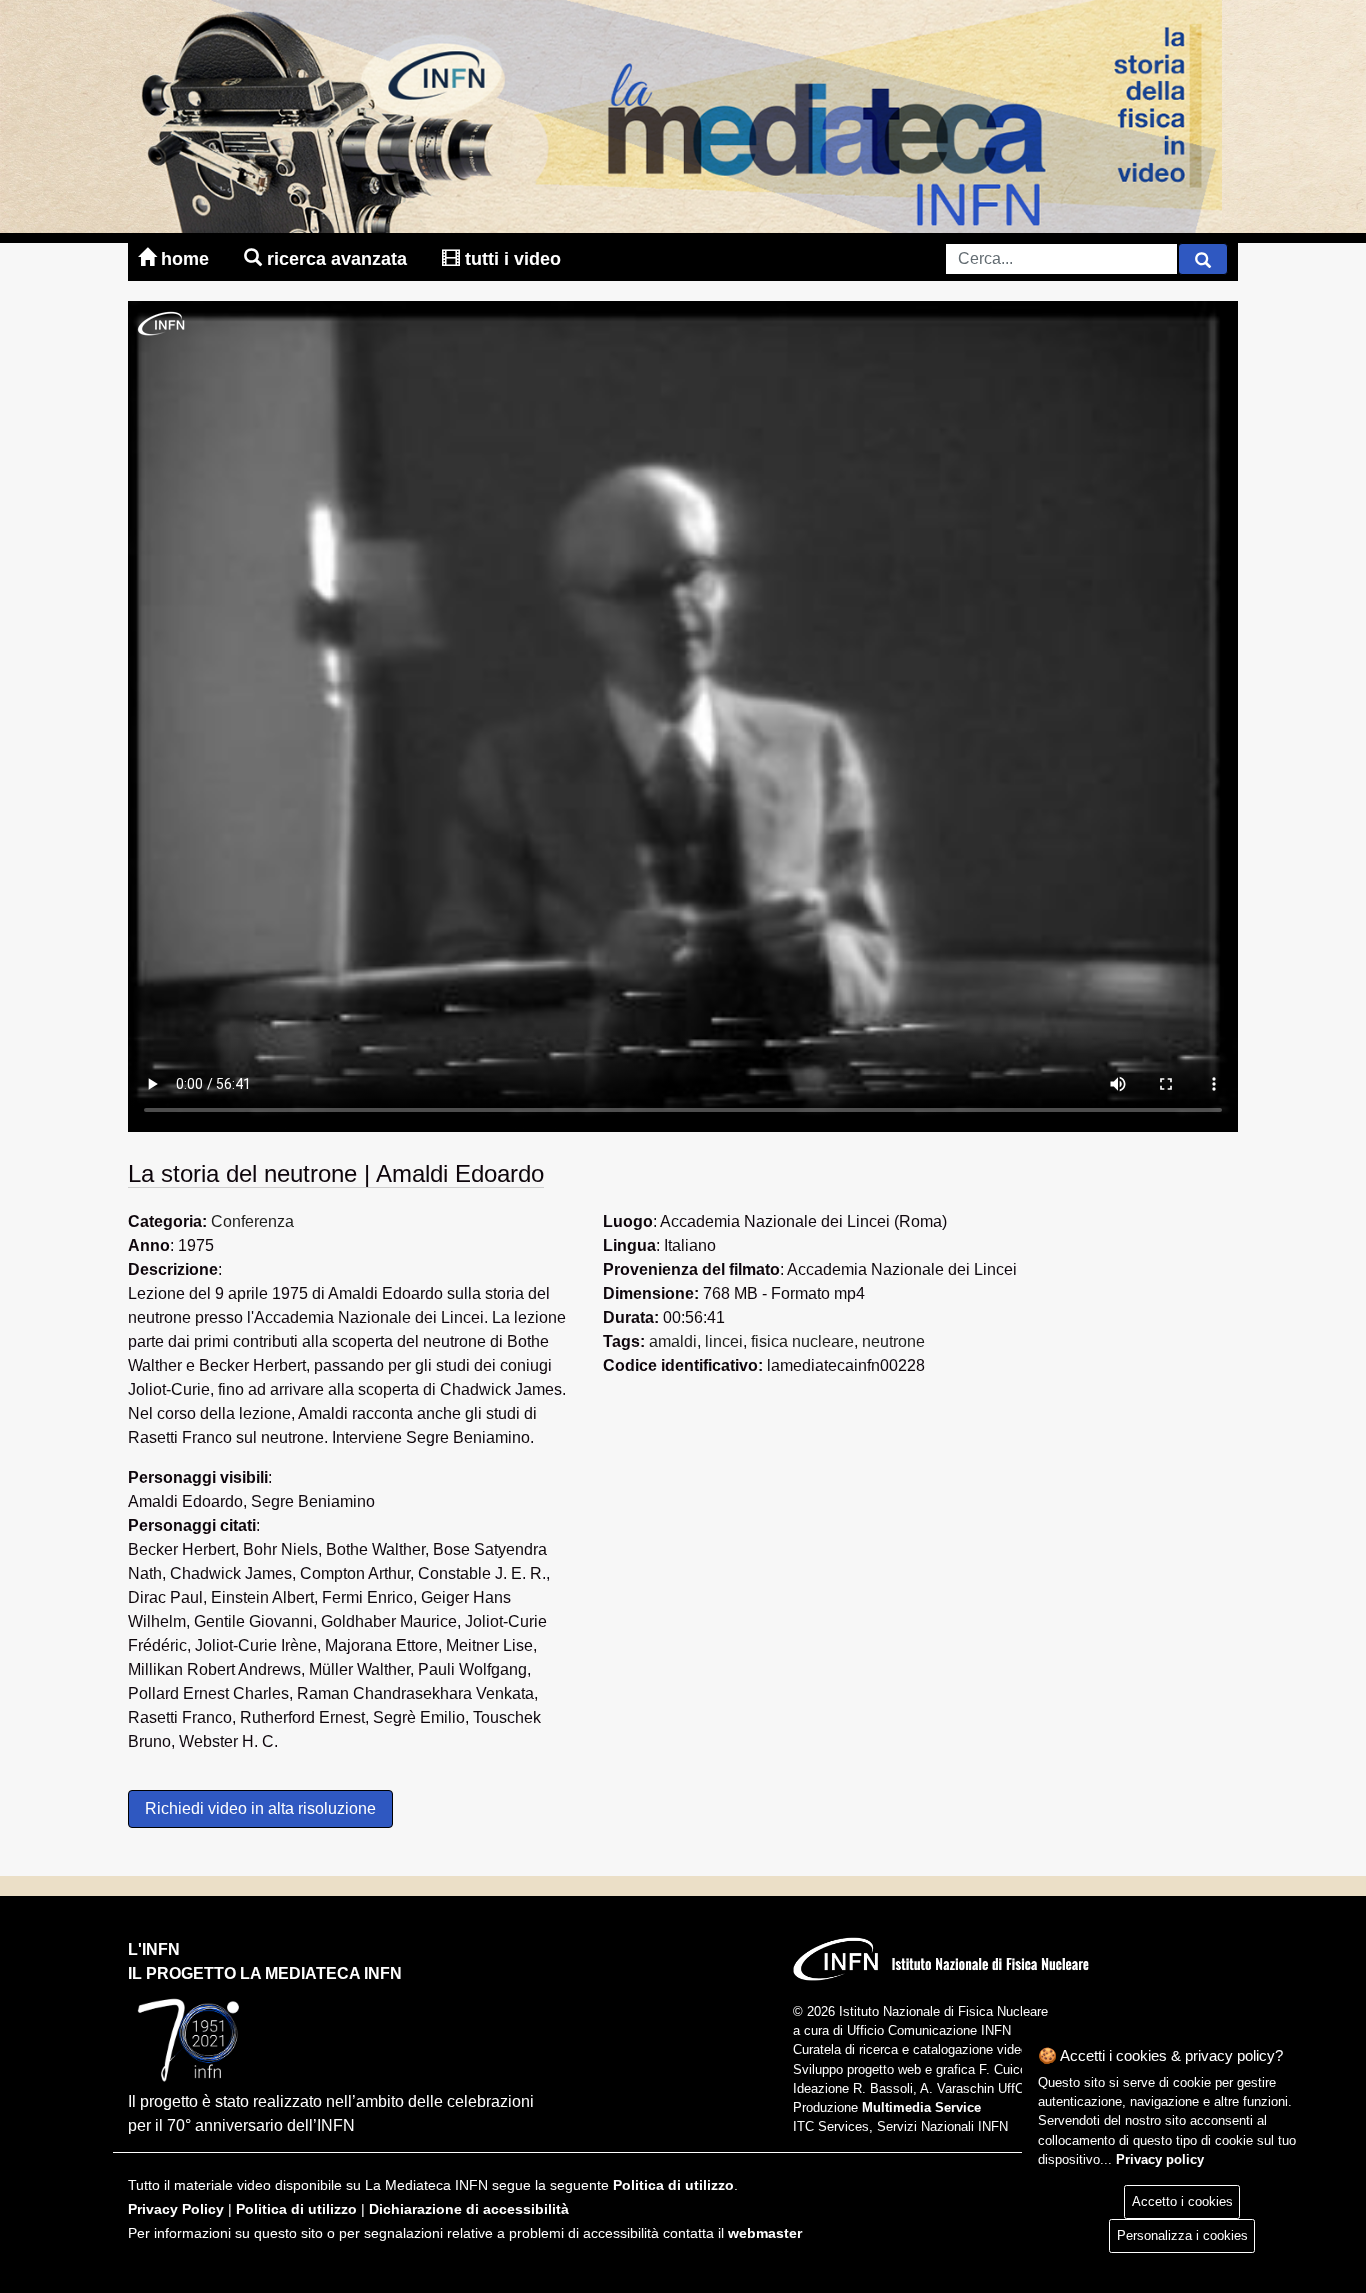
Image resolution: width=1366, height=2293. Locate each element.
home (185, 259)
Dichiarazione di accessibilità (469, 2209)
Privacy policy (1160, 2159)
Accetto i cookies (1182, 2201)
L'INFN (154, 1949)
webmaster (765, 2233)
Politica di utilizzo (673, 2185)
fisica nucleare (802, 1341)
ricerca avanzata (337, 259)
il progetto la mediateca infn (265, 1973)
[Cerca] (1203, 259)
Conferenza (252, 1221)
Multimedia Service (921, 2107)
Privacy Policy (176, 2209)
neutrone (893, 1341)
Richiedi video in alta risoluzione (260, 1808)
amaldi (673, 1341)
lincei (724, 1341)
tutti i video (510, 259)
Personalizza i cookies (1182, 2235)
